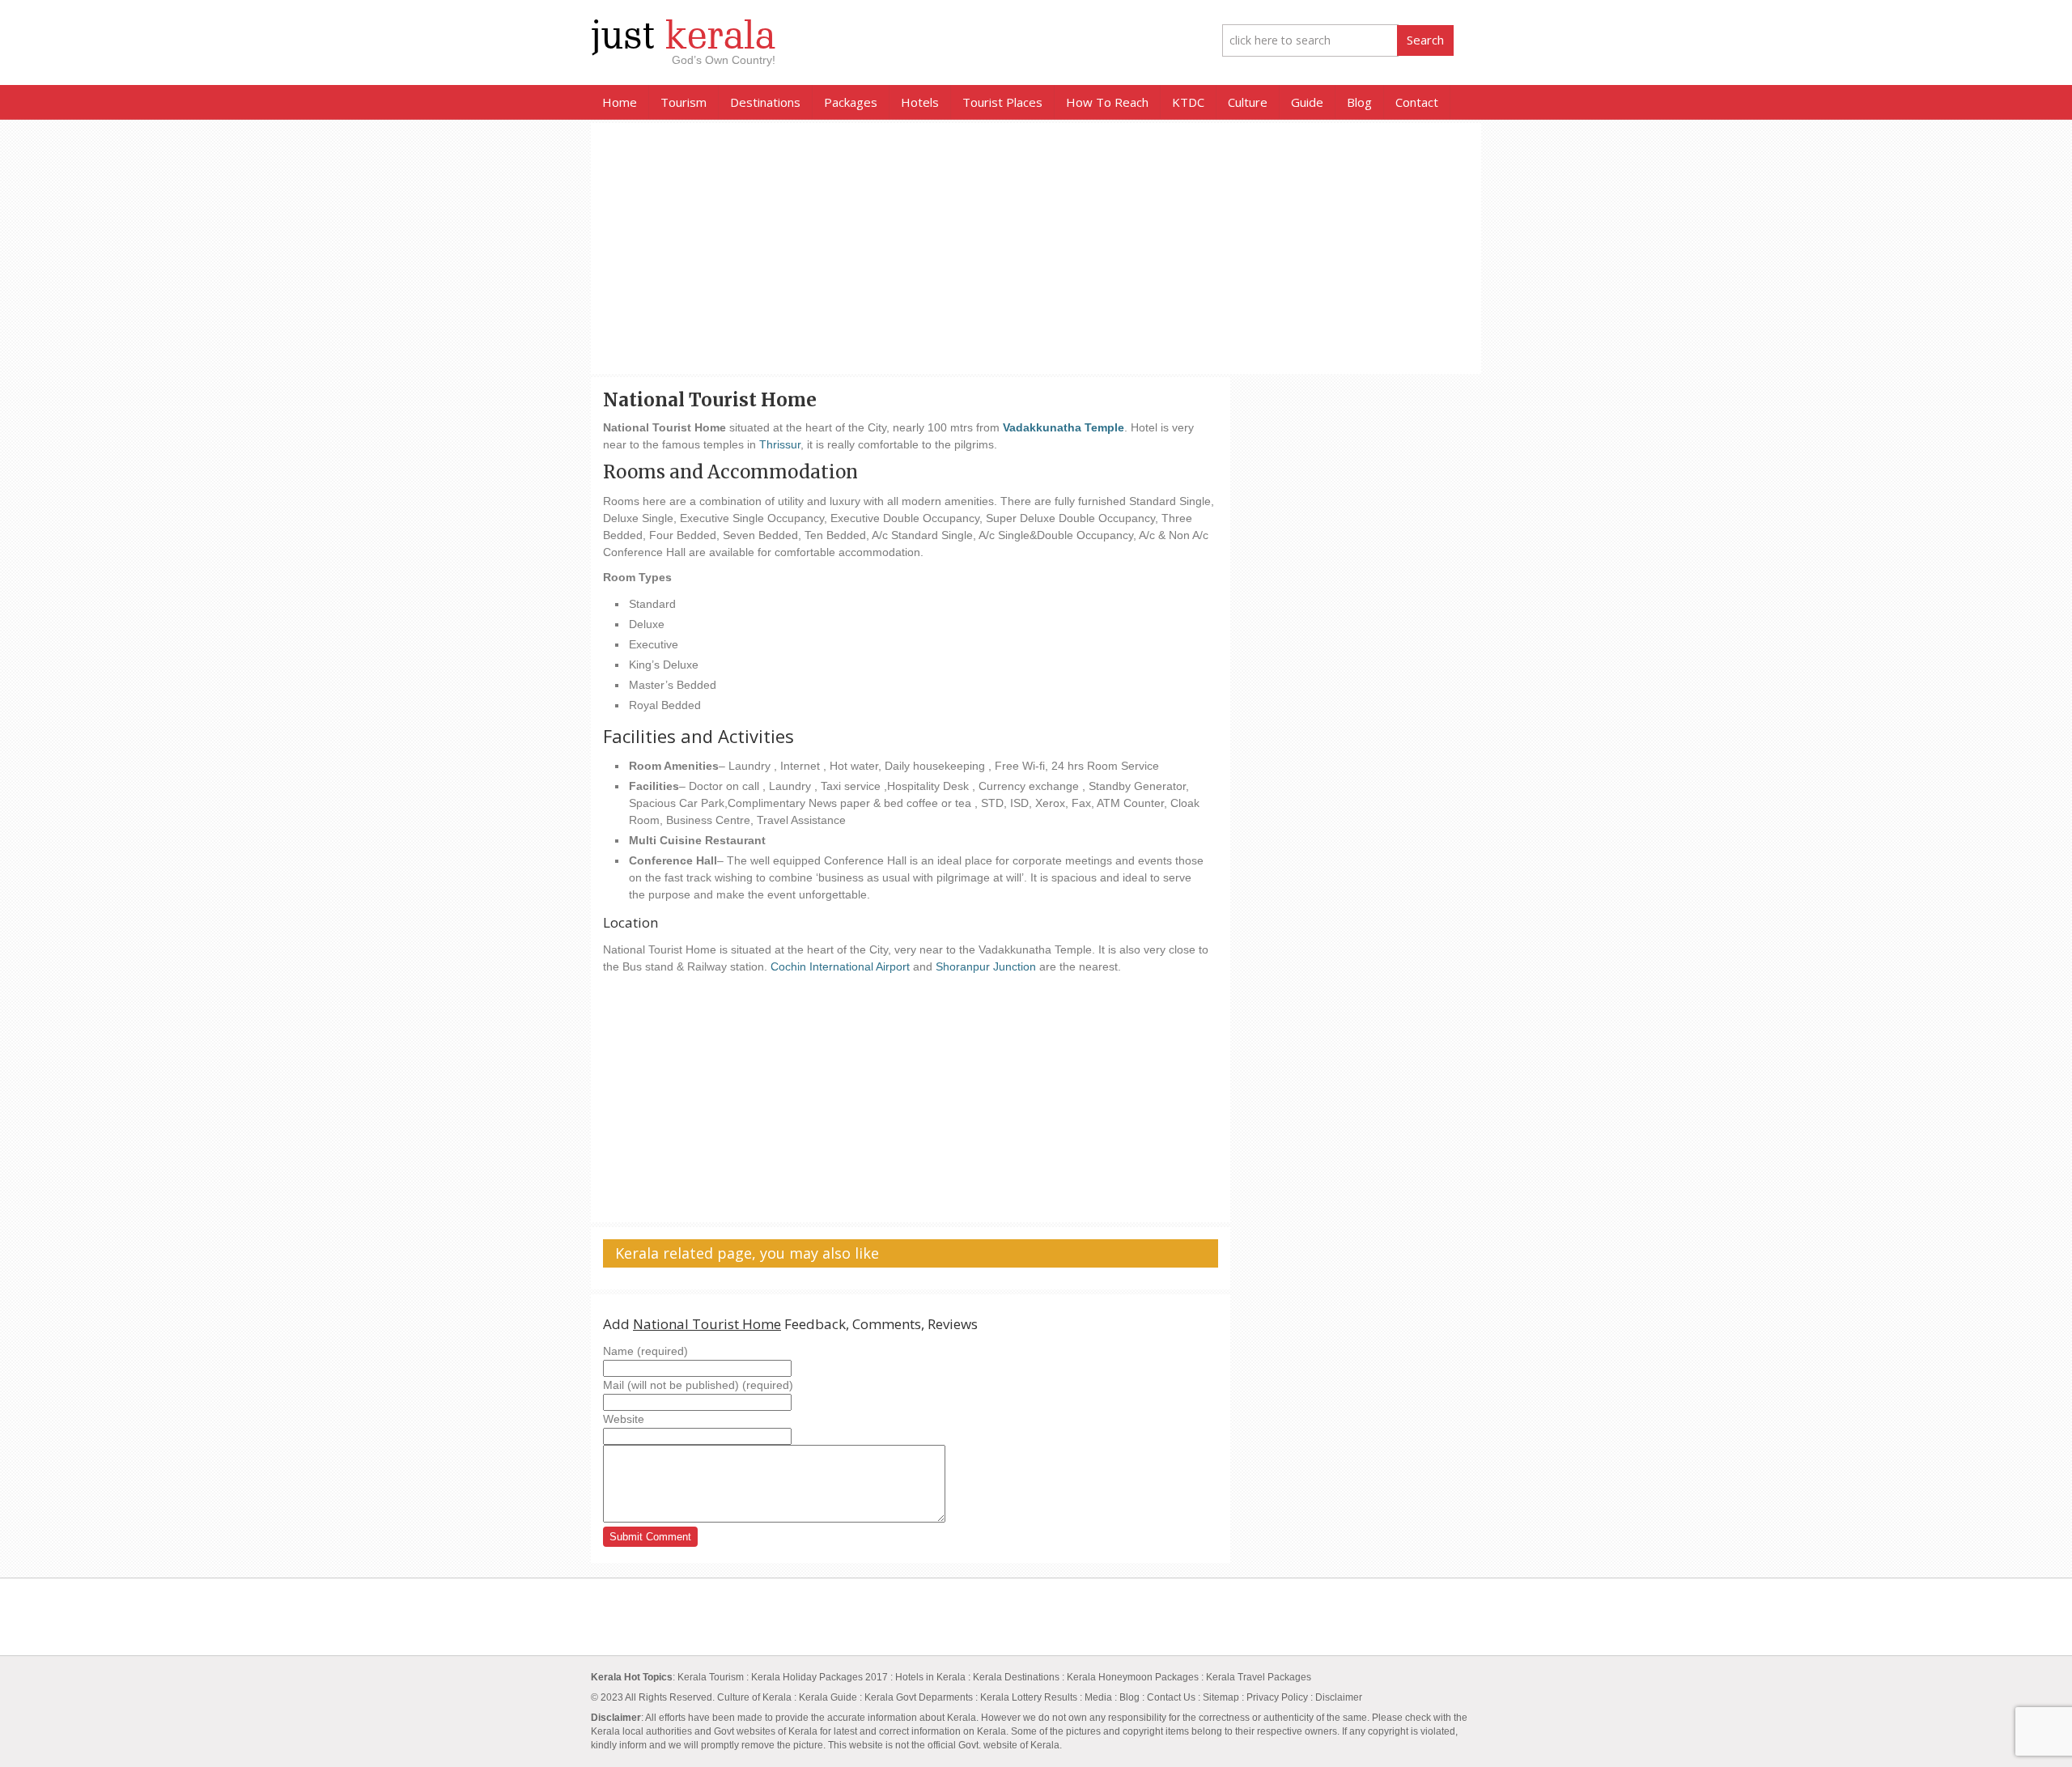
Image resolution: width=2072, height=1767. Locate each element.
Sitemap (1221, 1697)
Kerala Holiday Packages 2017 (821, 1677)
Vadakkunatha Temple (1064, 427)
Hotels (920, 102)
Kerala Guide (828, 1697)
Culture (1248, 102)
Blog (1359, 102)
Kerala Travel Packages (1259, 1677)
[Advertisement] (1036, 248)
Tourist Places (1002, 102)
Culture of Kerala (756, 1697)
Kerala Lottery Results (1030, 1697)
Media (1098, 1697)
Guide (1307, 102)
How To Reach (1107, 102)
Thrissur (780, 444)
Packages (851, 102)
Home (620, 102)
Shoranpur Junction (987, 966)
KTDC (1188, 102)
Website (624, 1419)
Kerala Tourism (711, 1677)
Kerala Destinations (1016, 1677)
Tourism (684, 102)
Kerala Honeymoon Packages (1133, 1677)
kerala (683, 36)
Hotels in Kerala (930, 1677)
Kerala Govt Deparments (919, 1697)
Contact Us (1171, 1697)
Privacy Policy (1277, 1697)
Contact (1417, 102)
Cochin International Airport (840, 966)
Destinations (765, 102)
